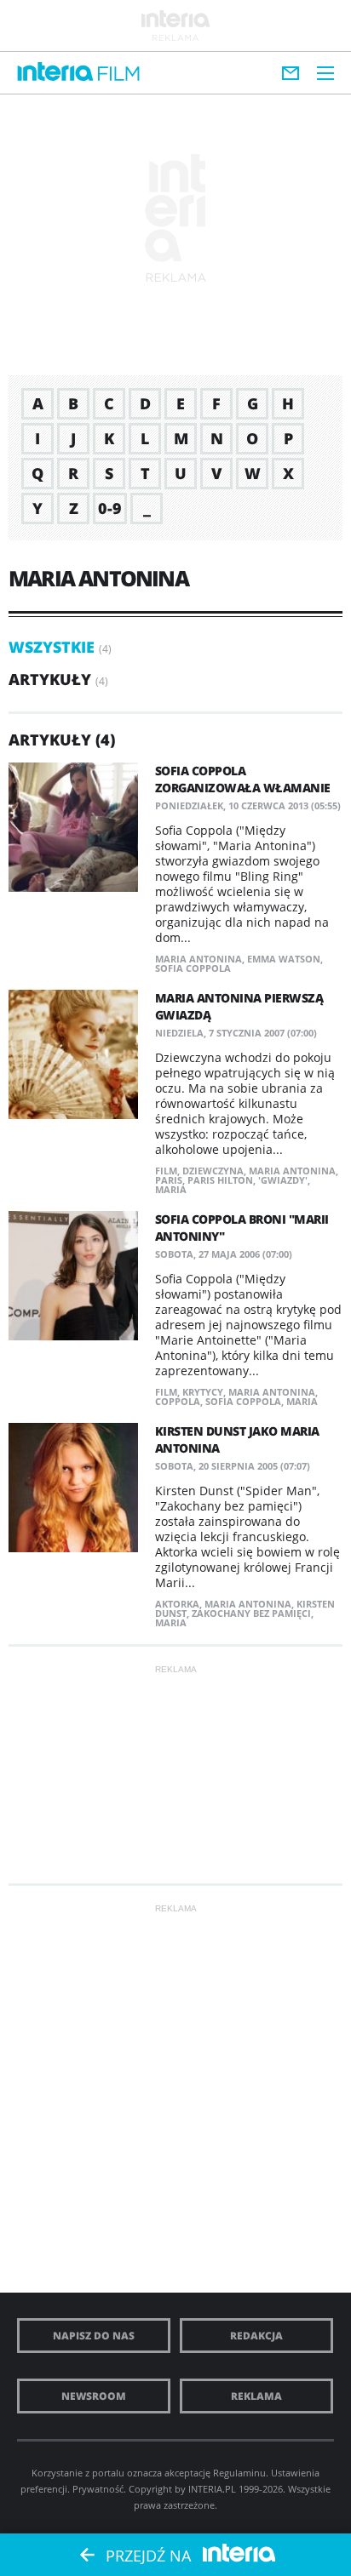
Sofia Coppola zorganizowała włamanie (243, 779)
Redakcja (256, 2336)
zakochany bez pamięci (251, 1613)
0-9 (110, 508)
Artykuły (50, 679)
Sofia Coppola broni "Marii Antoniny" (242, 1228)
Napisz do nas (94, 2336)
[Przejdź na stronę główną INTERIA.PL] (55, 72)
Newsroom (94, 2396)
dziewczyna (213, 1171)
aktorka (177, 1604)
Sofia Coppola (193, 968)
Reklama (256, 2396)
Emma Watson (284, 959)
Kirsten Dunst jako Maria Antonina (237, 1439)
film (166, 1171)
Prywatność (98, 2489)
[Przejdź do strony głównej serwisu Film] (119, 74)
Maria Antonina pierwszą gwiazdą (239, 1006)
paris (169, 1180)
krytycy (203, 1392)
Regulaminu (239, 2473)
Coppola (178, 1401)
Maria (171, 1189)
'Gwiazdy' (283, 1180)
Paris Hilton (220, 1180)
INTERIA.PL (212, 2489)
